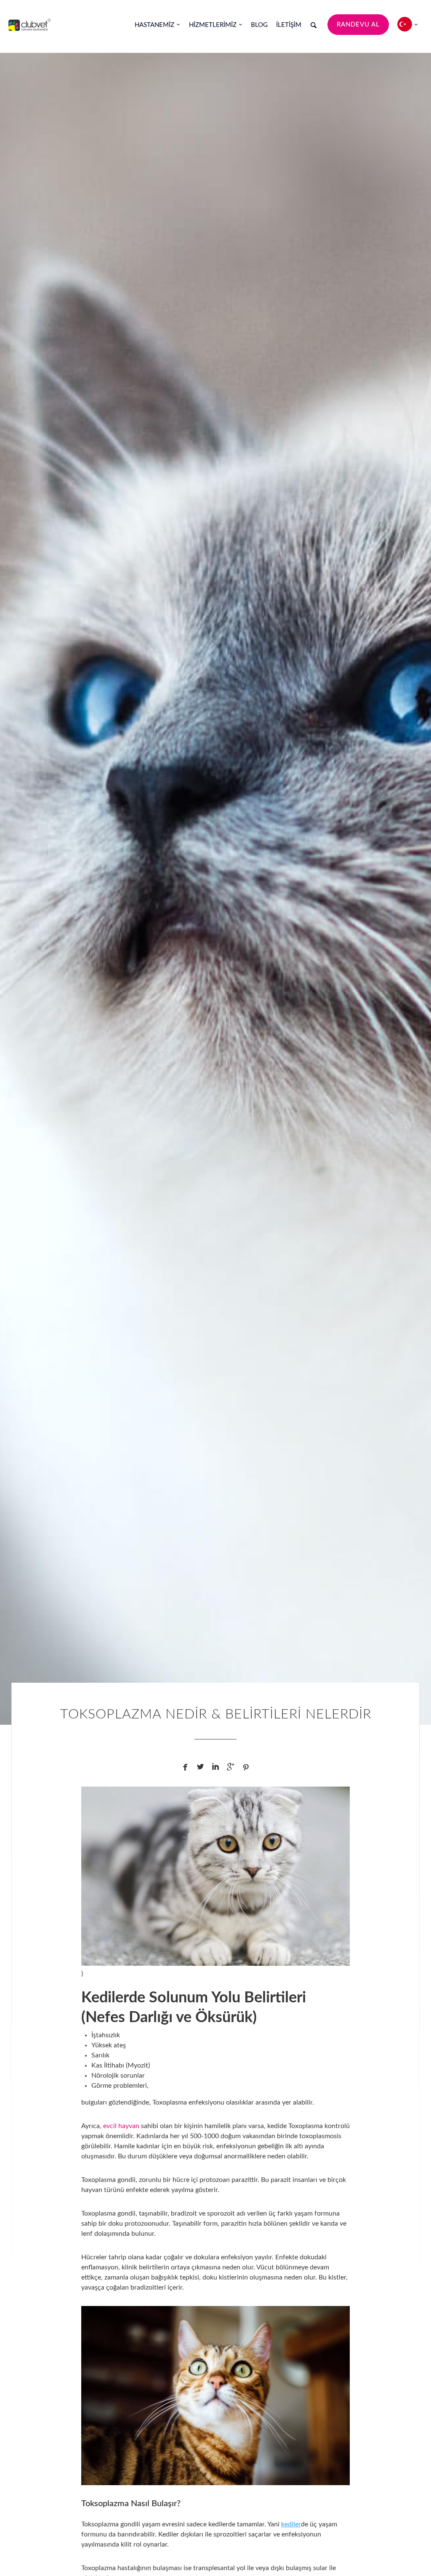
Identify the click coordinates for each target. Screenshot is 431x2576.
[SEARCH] (317, 25)
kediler (291, 2524)
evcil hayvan (121, 2126)
